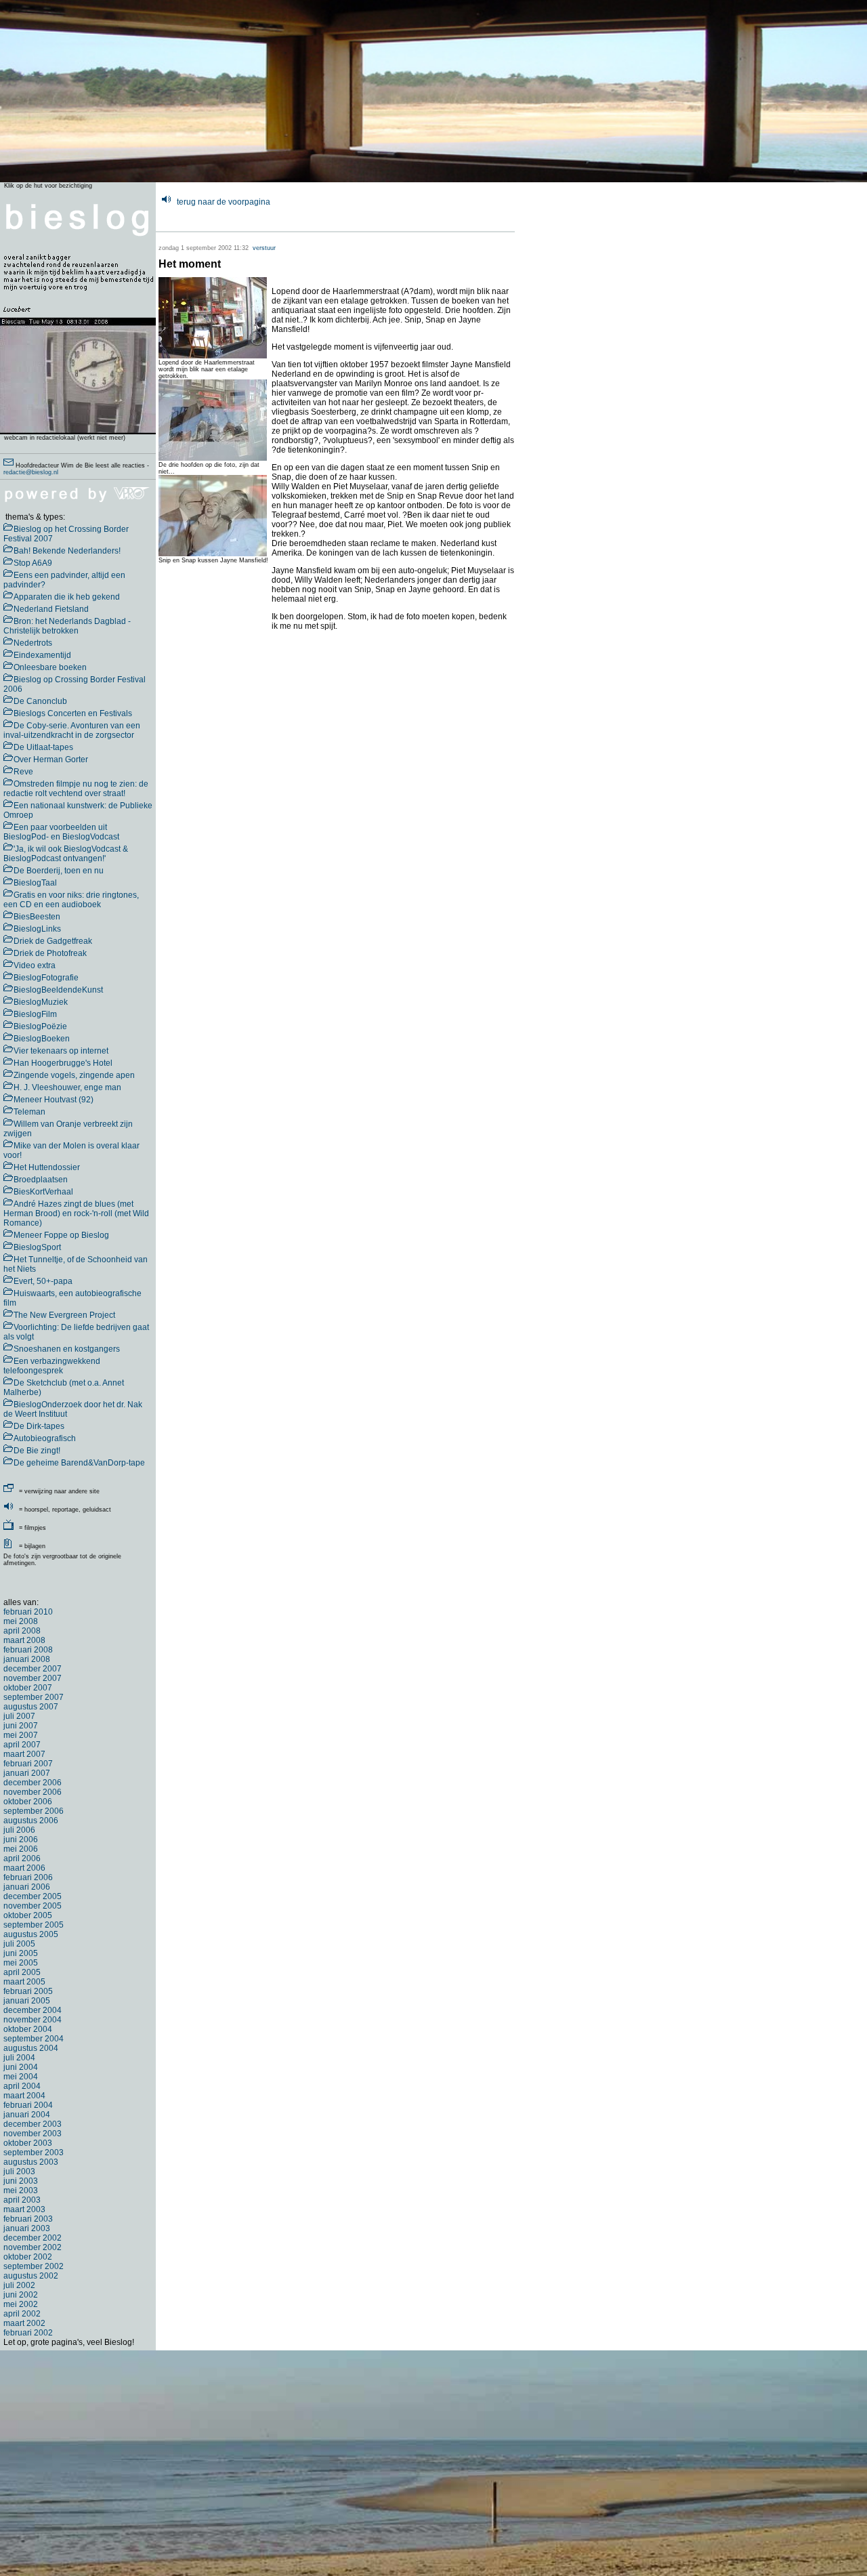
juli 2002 (19, 2285)
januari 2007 (27, 1773)
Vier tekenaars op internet (61, 1051)
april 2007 (22, 1745)
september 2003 (34, 2153)
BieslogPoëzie (40, 1026)
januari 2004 (27, 2115)
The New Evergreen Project (64, 1315)
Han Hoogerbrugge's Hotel (63, 1063)
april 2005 (22, 1972)
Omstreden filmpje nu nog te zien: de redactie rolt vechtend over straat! (76, 789)
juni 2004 (21, 2067)
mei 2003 (21, 2190)
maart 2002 (24, 2323)
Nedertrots (33, 643)
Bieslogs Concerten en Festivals (73, 713)
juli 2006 (19, 1830)
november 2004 (33, 2020)
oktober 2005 (28, 1915)
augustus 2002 (31, 2276)
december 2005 (33, 1896)
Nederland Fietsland (51, 609)
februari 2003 (28, 2219)
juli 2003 (19, 2172)
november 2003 (33, 2134)
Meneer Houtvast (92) (54, 1100)
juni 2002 (21, 2295)
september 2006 (34, 1811)
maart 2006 (24, 1868)
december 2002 (33, 2238)
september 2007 (34, 1697)
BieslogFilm (35, 1014)
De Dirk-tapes (39, 1426)
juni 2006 (21, 1840)
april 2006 (22, 1858)
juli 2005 (19, 1944)
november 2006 (33, 1792)
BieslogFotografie (46, 978)
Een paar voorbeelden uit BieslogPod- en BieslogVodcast (61, 832)
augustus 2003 (31, 2162)
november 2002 (33, 2247)
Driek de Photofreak (50, 953)
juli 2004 (19, 2058)
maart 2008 (24, 1640)
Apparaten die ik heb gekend (67, 597)
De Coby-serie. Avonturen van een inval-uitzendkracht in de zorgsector (72, 730)
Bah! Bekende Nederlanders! (67, 551)
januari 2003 (27, 2228)
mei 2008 (21, 1621)
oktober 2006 (28, 1802)
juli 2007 (19, 1716)
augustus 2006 (31, 1821)
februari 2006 (28, 1877)
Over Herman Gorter (51, 760)
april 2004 (22, 2086)
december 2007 (33, 1669)
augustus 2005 (31, 1934)
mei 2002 (21, 2304)
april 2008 (22, 1631)
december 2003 (33, 2124)
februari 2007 (28, 1764)
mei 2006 (21, 1849)
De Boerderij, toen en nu (59, 871)
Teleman (29, 1112)
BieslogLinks (37, 929)
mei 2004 (21, 2077)
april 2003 (22, 2200)
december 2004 (33, 2010)
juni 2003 (21, 2181)
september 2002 (34, 2266)
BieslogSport (37, 1247)
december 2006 (33, 1783)
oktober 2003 (28, 2143)
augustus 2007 (31, 1707)
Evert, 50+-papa (43, 1281)
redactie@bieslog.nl (31, 472)
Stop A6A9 (33, 563)
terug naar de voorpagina (224, 202)
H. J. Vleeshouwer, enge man (67, 1087)
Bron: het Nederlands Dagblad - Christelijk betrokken (67, 626)
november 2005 (33, 1906)
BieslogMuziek (41, 1002)
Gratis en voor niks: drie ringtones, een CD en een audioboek (71, 900)
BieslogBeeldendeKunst (58, 990)
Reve (23, 772)
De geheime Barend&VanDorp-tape (79, 1463)
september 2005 (34, 1925)
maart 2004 (24, 2096)
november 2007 (33, 1678)
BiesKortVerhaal (43, 1192)
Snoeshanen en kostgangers (67, 1349)
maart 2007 (24, 1754)
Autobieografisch (45, 1438)
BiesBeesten (37, 917)
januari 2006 (27, 1887)
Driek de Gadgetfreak (53, 941)
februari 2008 (28, 1650)
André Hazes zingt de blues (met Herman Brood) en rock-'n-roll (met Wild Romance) (76, 1213)
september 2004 (34, 2039)
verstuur (264, 248)
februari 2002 (28, 2333)
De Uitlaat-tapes (43, 747)
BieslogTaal (35, 883)
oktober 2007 (28, 1688)
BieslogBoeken (42, 1039)
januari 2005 (27, 2001)
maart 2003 (24, 2209)
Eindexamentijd (42, 655)
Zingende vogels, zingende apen (74, 1075)
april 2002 (22, 2314)
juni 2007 (21, 1726)
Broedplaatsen (41, 1180)
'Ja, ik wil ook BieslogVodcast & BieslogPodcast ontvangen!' (66, 854)
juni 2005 (21, 1953)
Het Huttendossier (47, 1167)
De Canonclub (40, 701)
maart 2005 (24, 1982)
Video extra (35, 965)
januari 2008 (27, 1659)
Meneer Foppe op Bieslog (61, 1235)
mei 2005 (21, 1963)
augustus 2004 (31, 2048)
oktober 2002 (28, 2257)
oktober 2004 (28, 2029)
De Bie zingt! (37, 1451)
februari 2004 (28, 2105)
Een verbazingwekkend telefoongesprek (52, 1366)
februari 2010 (28, 1612)
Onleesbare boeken (50, 667)
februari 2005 (28, 1991)
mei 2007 (21, 1735)
